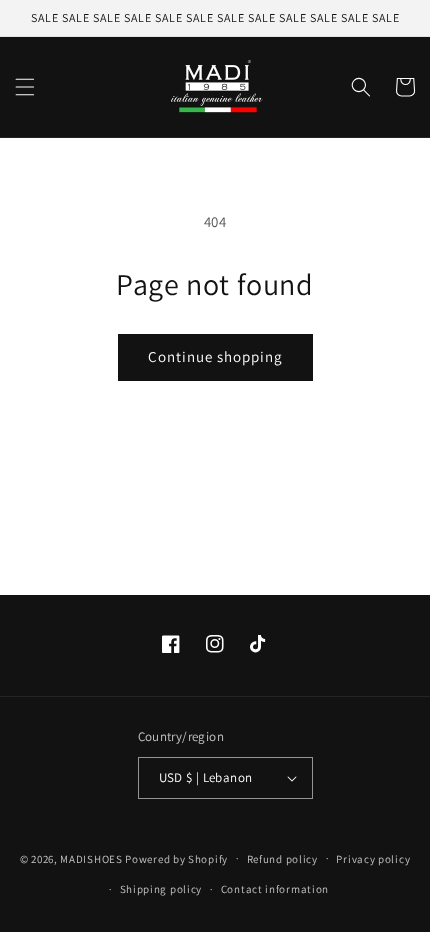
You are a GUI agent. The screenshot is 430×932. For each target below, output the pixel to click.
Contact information (275, 889)
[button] (25, 87)
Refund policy (282, 859)
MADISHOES (91, 858)
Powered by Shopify (176, 858)
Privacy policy (373, 859)
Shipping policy (161, 889)
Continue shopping (215, 356)
